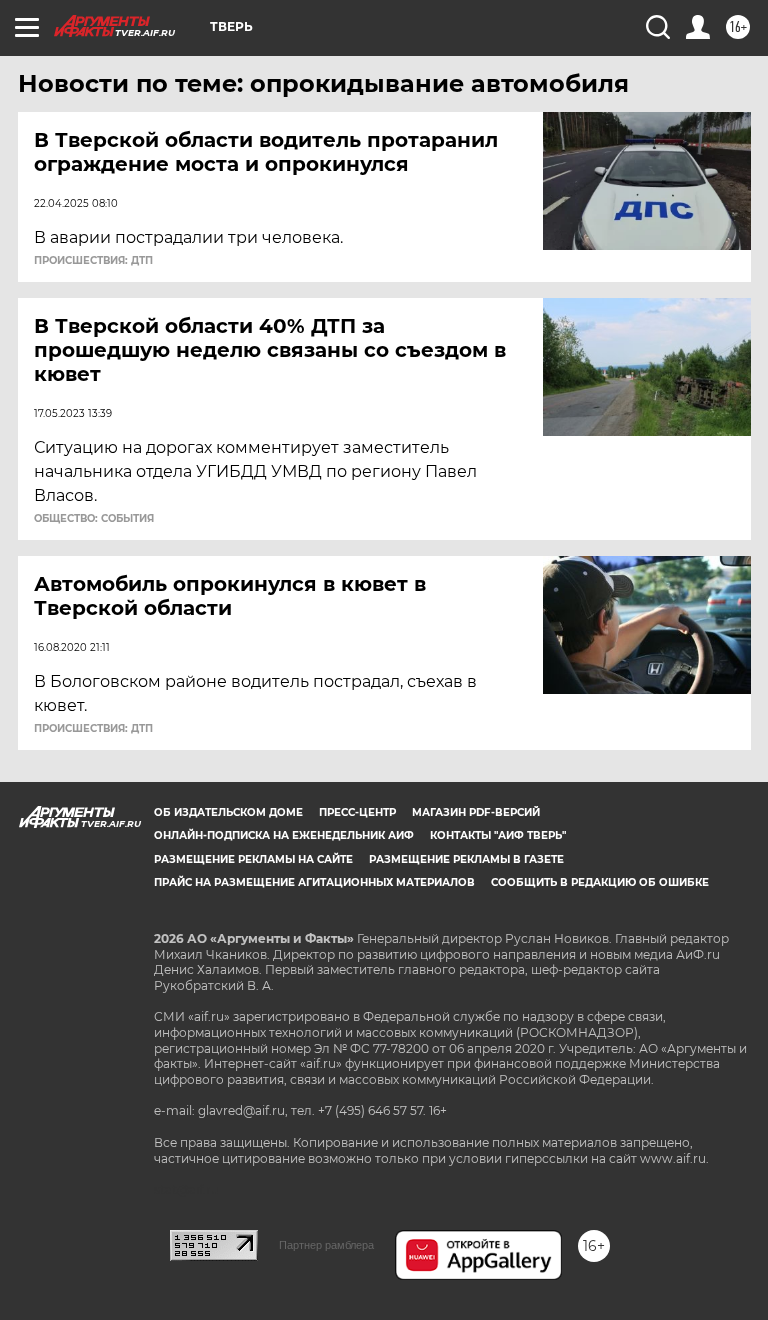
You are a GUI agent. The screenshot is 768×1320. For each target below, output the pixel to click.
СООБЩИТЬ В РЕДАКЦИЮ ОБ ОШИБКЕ (600, 882)
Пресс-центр (357, 812)
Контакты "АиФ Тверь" (498, 835)
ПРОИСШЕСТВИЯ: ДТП (93, 261)
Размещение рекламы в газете (466, 859)
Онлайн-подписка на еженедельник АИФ (284, 835)
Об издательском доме (228, 812)
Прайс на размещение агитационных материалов (314, 882)
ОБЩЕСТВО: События (94, 519)
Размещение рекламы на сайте (253, 859)
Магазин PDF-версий (476, 812)
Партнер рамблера (326, 1245)
